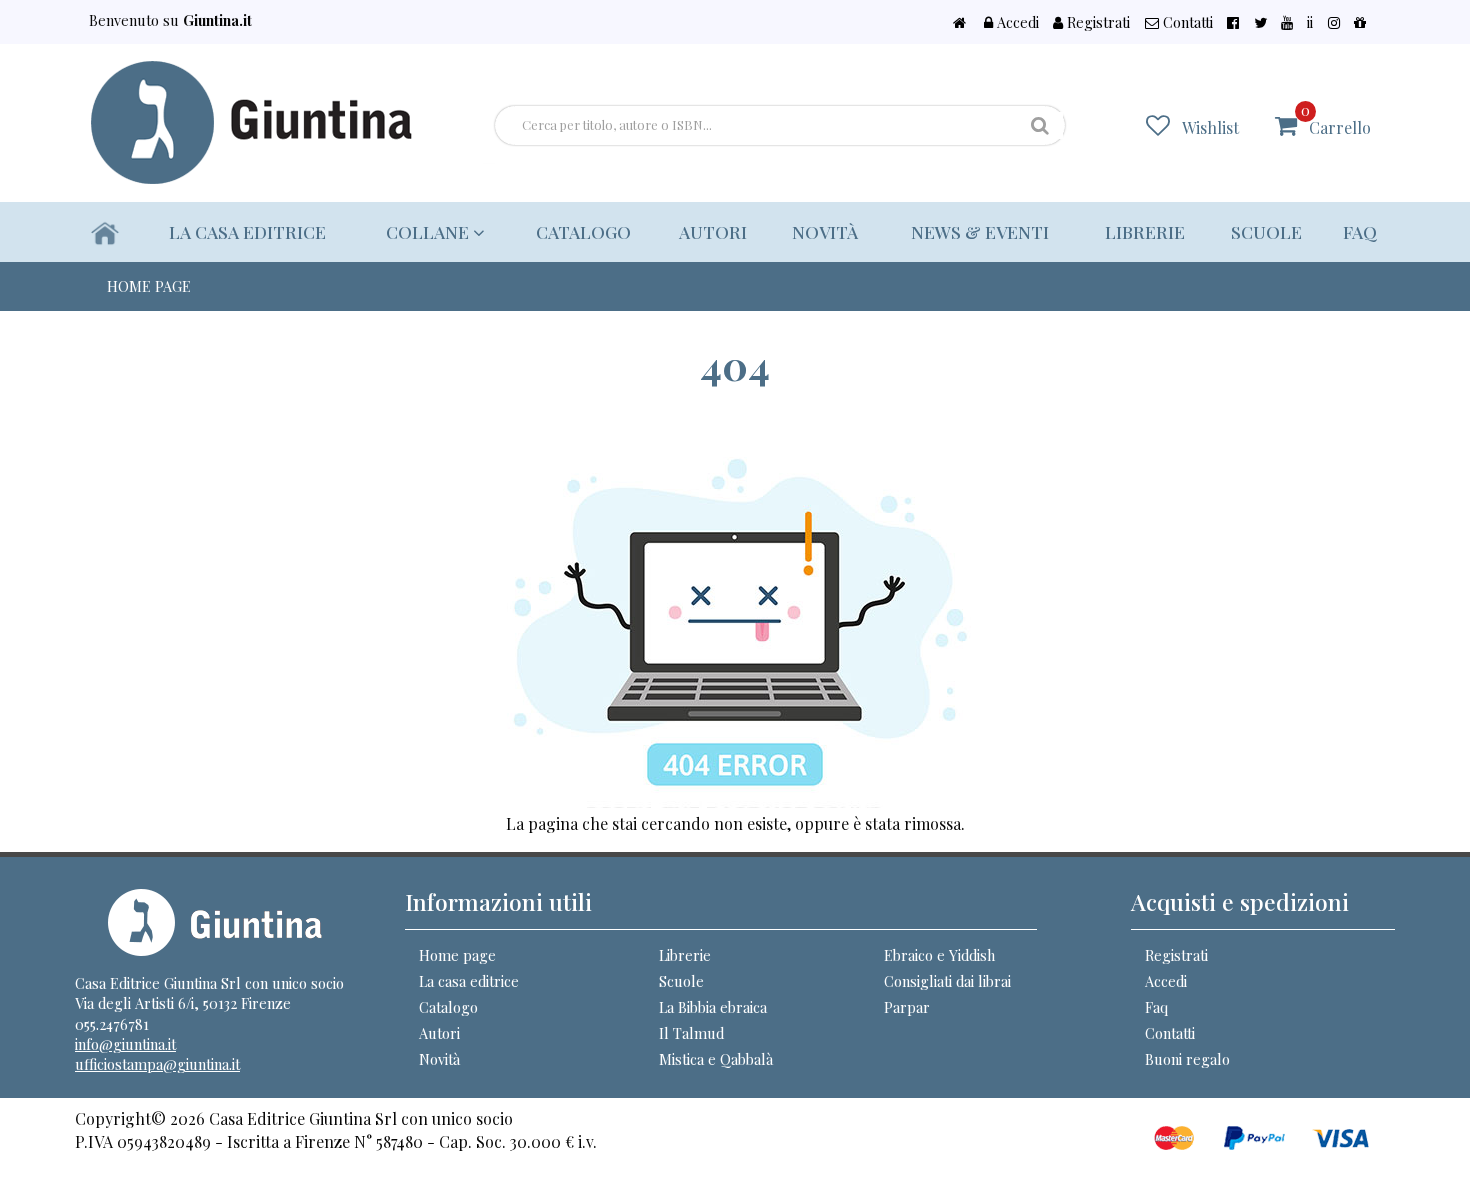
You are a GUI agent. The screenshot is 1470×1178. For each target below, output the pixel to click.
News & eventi (980, 231)
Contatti (1186, 22)
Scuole (1266, 231)
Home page (457, 955)
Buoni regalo (1187, 1059)
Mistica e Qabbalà (716, 1059)
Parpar (907, 1007)
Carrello (1336, 119)
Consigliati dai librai (947, 981)
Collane (429, 231)
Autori (713, 231)
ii (1310, 22)
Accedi (1016, 22)
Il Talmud (691, 1033)
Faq (1360, 231)
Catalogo (583, 231)
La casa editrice (247, 231)
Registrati (1096, 22)
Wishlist (1210, 127)
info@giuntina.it (125, 1044)
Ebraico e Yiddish (939, 955)
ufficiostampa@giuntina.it (157, 1064)
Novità (825, 231)
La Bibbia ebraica (713, 1007)
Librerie (1145, 231)
